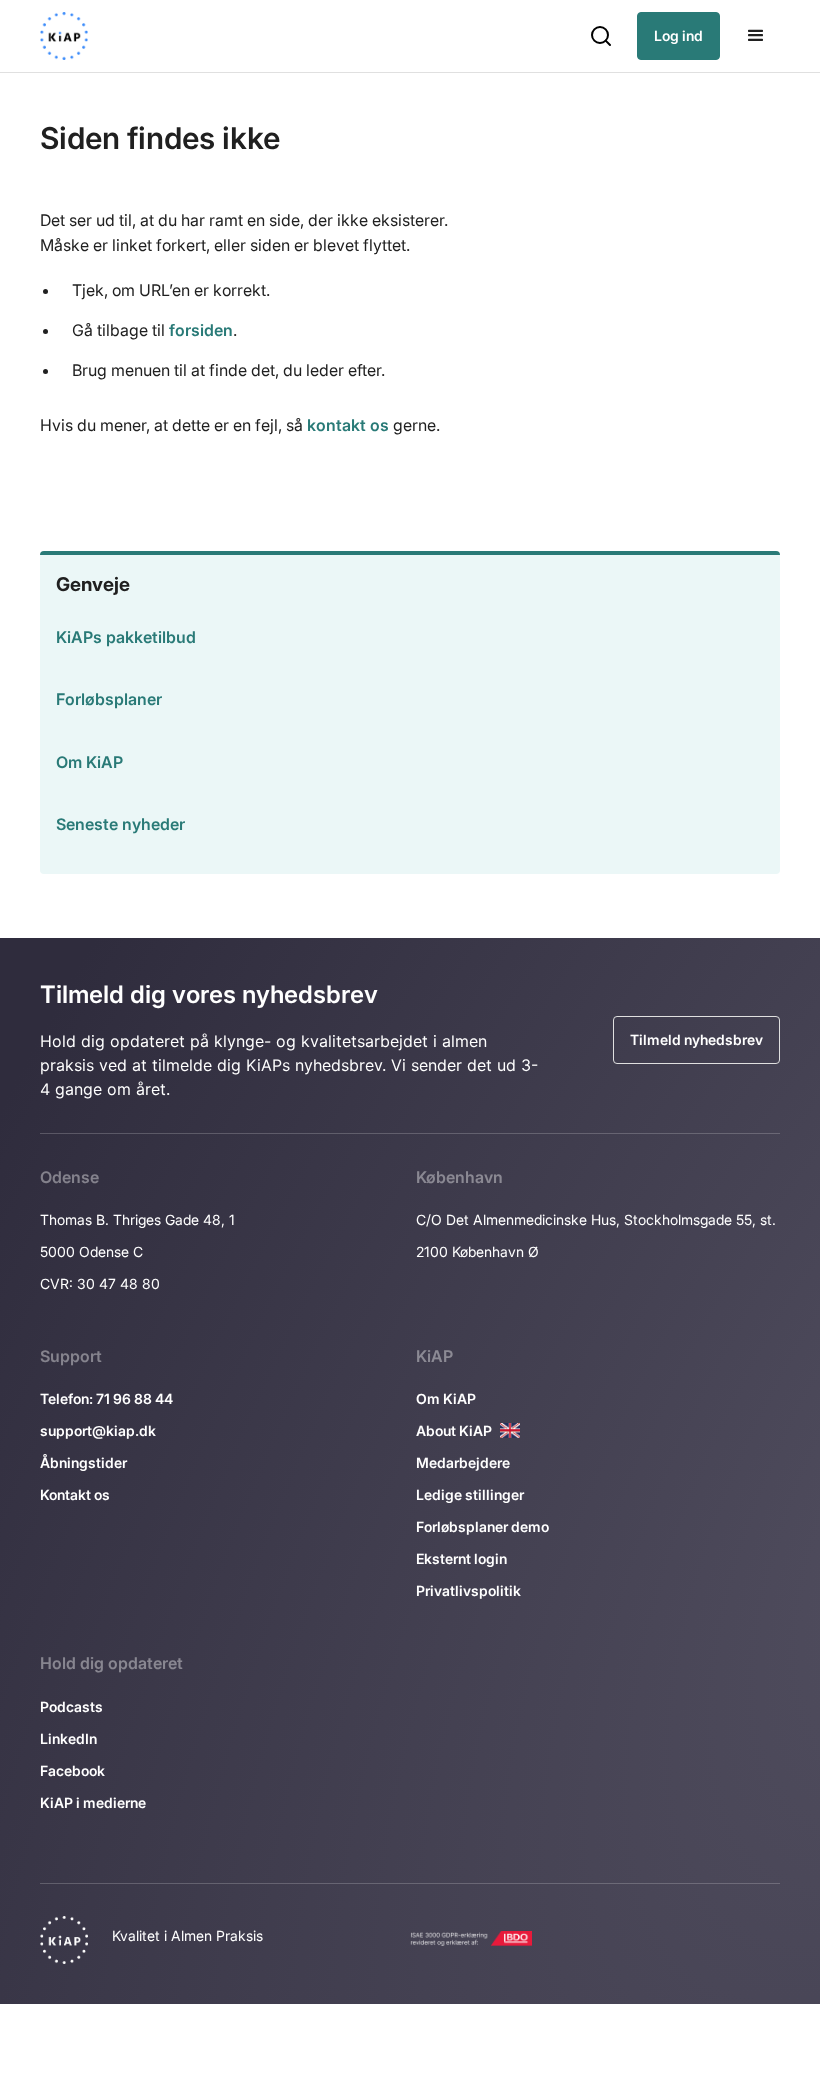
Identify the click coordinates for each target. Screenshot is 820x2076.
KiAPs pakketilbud (126, 637)
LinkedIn (68, 1738)
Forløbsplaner (109, 699)
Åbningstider (83, 1462)
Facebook (72, 1770)
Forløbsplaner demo (482, 1526)
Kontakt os (75, 1494)
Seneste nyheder (120, 824)
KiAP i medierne (93, 1802)
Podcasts (71, 1706)
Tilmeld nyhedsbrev (696, 1039)
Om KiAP (89, 762)
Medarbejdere (463, 1462)
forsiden (201, 330)
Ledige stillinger (470, 1494)
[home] (64, 36)
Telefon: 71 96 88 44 (106, 1398)
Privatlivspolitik (468, 1590)
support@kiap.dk (98, 1430)
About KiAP (454, 1430)
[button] (601, 36)
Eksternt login (461, 1558)
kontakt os (348, 425)
